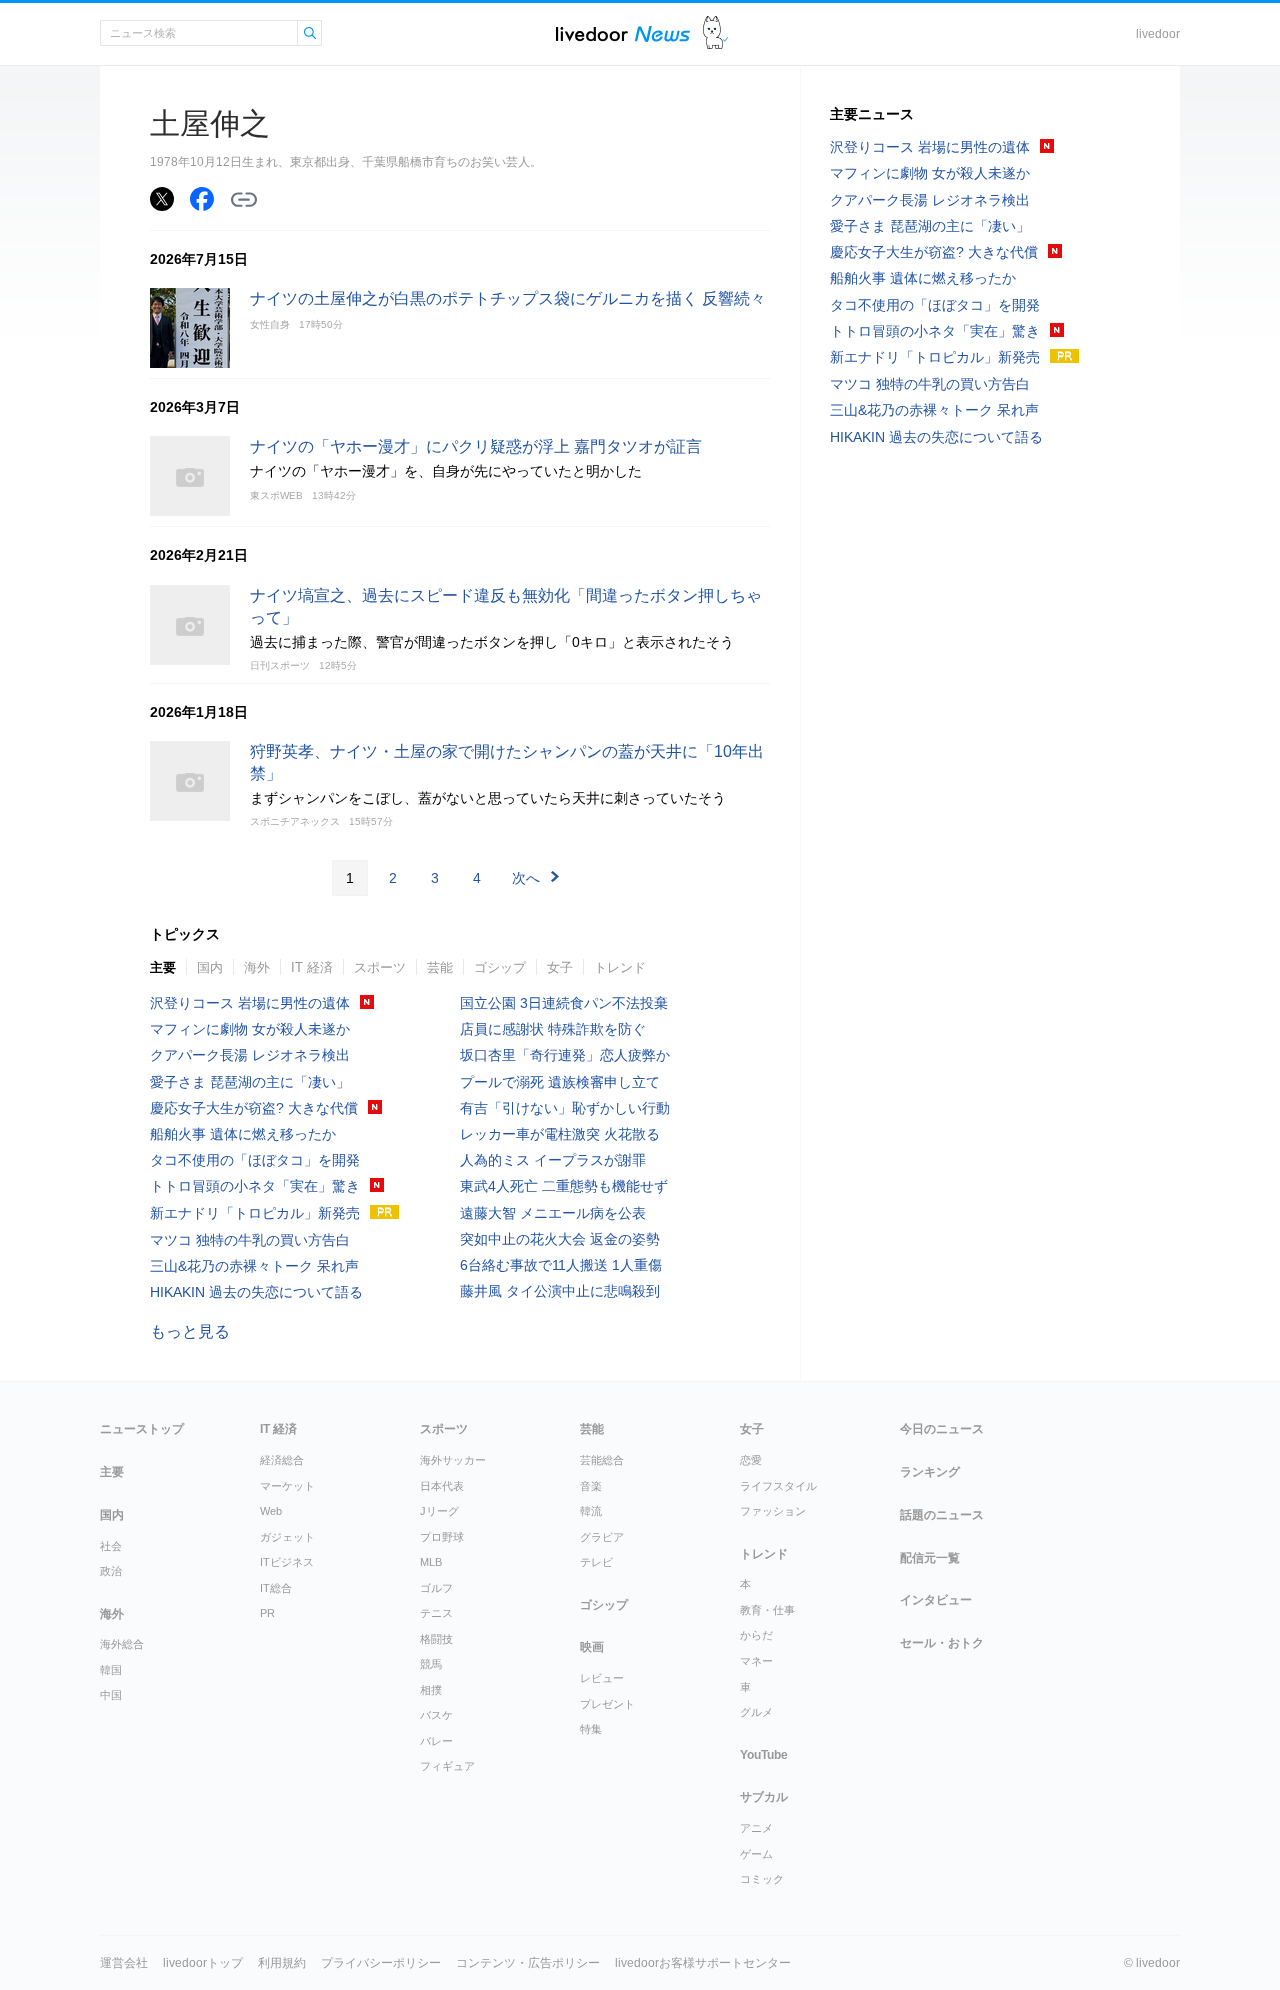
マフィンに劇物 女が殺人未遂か (250, 1029)
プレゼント (607, 1704)
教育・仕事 (767, 1610)
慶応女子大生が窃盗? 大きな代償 (254, 1108)
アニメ (756, 1828)
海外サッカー (453, 1460)
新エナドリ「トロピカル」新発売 (255, 1213)
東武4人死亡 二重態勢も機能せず (564, 1186)
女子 (560, 967)
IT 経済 (312, 967)
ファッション (773, 1511)
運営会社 (124, 1963)
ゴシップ (500, 967)
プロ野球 (442, 1537)
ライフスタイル (778, 1486)
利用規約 (282, 1963)
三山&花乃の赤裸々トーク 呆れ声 (254, 1266)
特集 (591, 1729)
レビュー (602, 1678)
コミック (762, 1879)
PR (267, 1613)
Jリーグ (439, 1511)
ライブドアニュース (623, 33)
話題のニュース (942, 1515)
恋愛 (751, 1460)
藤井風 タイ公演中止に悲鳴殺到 (560, 1291)
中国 (111, 1695)
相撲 (431, 1690)
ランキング (930, 1472)
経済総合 (282, 1460)
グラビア (602, 1537)
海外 (257, 967)
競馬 (431, 1664)
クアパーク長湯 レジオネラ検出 (250, 1055)
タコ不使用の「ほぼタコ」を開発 (255, 1160)
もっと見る (190, 1331)
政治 (111, 1571)
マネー (756, 1661)
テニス (436, 1613)
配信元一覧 (930, 1558)
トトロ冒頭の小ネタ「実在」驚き (255, 1186)
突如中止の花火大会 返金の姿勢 (560, 1239)
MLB (431, 1562)
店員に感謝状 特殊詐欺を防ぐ (553, 1029)
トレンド (620, 967)
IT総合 (276, 1588)
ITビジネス (287, 1562)
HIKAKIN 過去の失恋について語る (256, 1292)
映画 (592, 1647)
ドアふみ (715, 33)
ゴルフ (436, 1588)
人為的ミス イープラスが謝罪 (553, 1160)
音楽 (591, 1486)
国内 (210, 967)
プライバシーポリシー (381, 1963)
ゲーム (756, 1854)
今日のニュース (942, 1429)
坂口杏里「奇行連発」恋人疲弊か (565, 1055)
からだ (756, 1635)
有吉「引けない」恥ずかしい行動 (565, 1108)
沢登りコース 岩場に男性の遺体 (250, 1003)
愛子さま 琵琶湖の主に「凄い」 (250, 1082)
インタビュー (936, 1600)
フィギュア (447, 1766)
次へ (526, 878)
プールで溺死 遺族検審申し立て (560, 1082)
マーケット (287, 1486)
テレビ (596, 1562)
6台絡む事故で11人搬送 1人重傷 (561, 1265)
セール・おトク (942, 1643)
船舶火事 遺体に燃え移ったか (243, 1134)
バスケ (436, 1715)
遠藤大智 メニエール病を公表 (553, 1213)
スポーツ (380, 967)
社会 (111, 1546)
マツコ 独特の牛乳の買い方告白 (250, 1240)
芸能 (440, 967)
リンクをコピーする (244, 200)
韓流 (591, 1511)
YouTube (764, 1755)
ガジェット (287, 1537)
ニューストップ (142, 1429)
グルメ (756, 1712)
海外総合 (122, 1644)
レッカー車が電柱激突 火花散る (560, 1134)
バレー (436, 1741)
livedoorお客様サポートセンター (703, 1963)
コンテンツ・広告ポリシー (528, 1963)
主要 (163, 967)
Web (271, 1511)
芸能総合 (602, 1460)
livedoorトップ (203, 1963)
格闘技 (436, 1639)
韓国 (111, 1670)
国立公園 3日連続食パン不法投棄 (564, 1003)
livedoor (1158, 34)
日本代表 (442, 1486)
